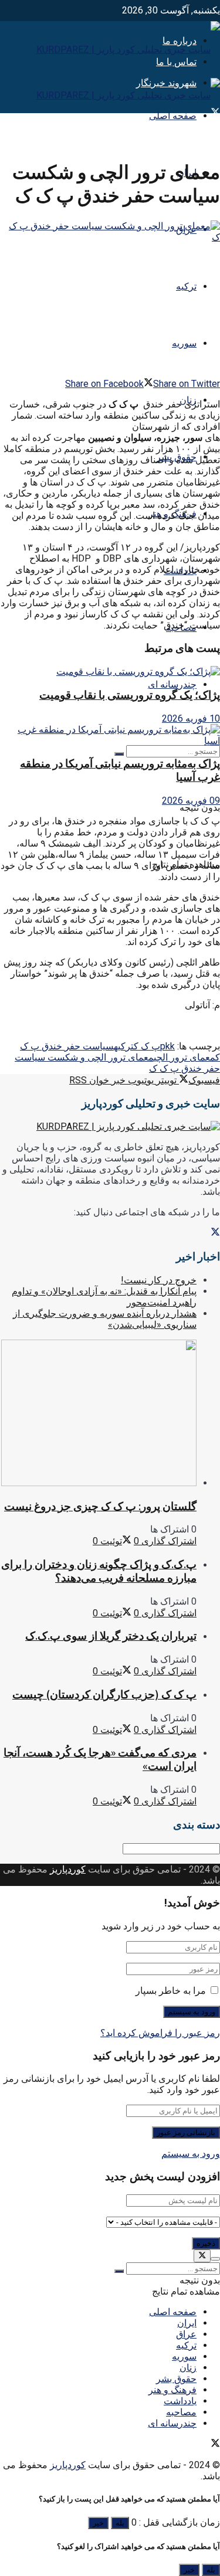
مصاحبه (181, 2412)
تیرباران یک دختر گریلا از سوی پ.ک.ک (111, 1636)
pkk (167, 1046)
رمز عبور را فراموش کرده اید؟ (160, 2033)
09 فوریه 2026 (191, 801)
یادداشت (180, 2401)
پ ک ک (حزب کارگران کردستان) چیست (104, 1695)
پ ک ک (147, 1046)
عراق (186, 2334)
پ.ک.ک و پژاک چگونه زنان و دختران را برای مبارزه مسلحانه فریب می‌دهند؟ (99, 1571)
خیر (98, 2523)
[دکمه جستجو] (119, 754)
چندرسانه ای (172, 684)
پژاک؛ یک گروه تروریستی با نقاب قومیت (130, 695)
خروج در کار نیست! (159, 1280)
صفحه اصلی (173, 116)
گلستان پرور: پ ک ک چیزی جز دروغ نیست (100, 1506)
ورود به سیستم (191, 2154)
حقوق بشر (176, 2379)
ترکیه (186, 286)
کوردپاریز (68, 1869)
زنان (188, 2368)
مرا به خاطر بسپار (171, 1991)
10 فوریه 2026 (191, 718)
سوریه (184, 343)
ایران (187, 2323)
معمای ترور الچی (185, 1057)
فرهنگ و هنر (172, 2390)
